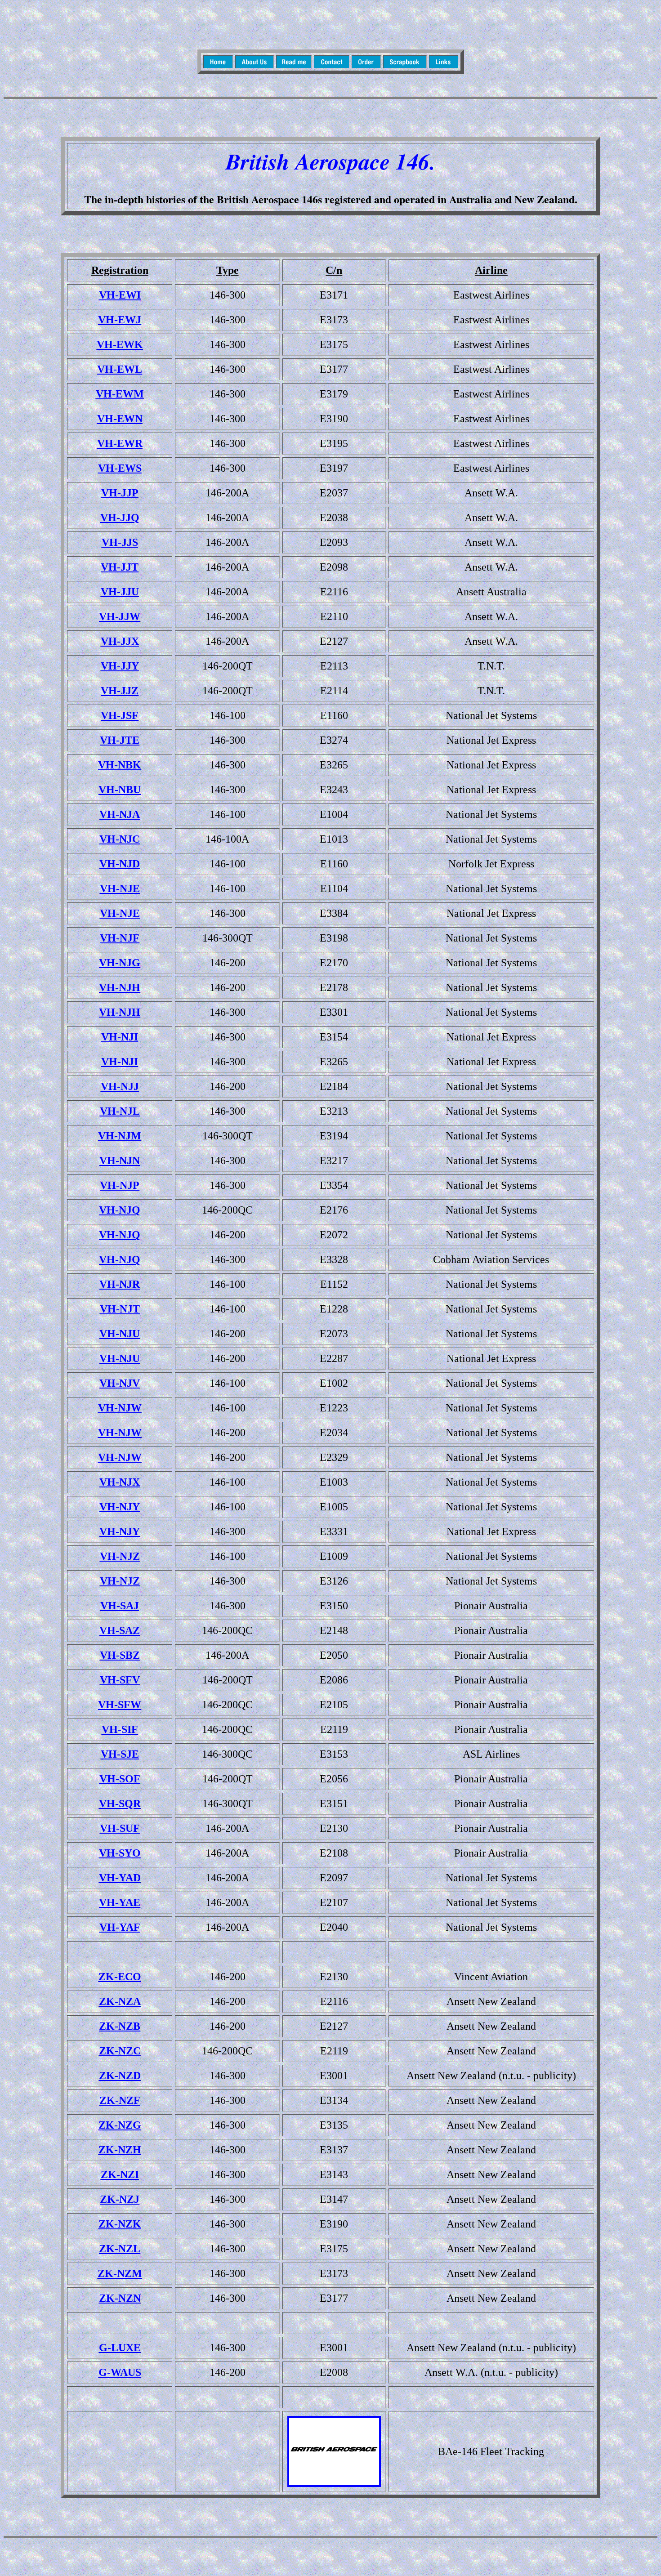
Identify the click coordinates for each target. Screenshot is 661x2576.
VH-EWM (120, 394)
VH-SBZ (120, 1655)
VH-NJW (120, 1408)
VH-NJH (120, 987)
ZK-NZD (120, 2076)
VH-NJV (120, 1383)
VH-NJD (120, 864)
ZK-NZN (120, 2298)
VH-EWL (120, 369)
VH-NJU (120, 1334)
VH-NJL (120, 1111)
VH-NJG (120, 963)
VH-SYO (120, 1853)
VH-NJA (120, 814)
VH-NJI (120, 1037)
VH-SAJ (120, 1606)
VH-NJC (120, 839)
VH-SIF (120, 1729)
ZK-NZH (120, 2150)
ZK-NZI (120, 2174)
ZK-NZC (120, 2051)
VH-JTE (120, 740)
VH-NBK (120, 765)
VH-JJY (120, 666)
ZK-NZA (120, 2001)
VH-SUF (120, 1828)
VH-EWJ (120, 320)
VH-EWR (120, 443)
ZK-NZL (120, 2249)
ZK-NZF (120, 2100)
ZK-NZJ (120, 2199)
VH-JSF (120, 715)
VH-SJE (120, 1754)
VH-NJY (120, 1507)
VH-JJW (120, 616)
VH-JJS (120, 542)
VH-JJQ (120, 518)
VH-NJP (120, 1185)
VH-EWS (120, 468)
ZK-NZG (120, 2125)
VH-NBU (120, 790)
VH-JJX (120, 641)
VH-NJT (120, 1309)
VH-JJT (120, 567)
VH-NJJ (120, 1086)
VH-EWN (120, 419)
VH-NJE (120, 888)
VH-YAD (120, 1878)
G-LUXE (120, 2348)
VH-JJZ (120, 691)
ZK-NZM (120, 2273)
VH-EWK (120, 344)
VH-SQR (120, 1804)
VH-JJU (120, 592)
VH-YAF (120, 1927)
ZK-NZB (120, 2026)
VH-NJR (120, 1284)
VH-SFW (120, 1705)
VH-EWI (120, 295)
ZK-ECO (120, 1977)
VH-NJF (120, 938)
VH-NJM (120, 1136)
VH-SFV (120, 1680)
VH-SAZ (120, 1630)
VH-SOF (120, 1779)
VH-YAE (120, 1902)
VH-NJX (120, 1482)
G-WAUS (120, 2372)
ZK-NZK (120, 2224)
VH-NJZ (120, 1556)
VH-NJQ (120, 1210)
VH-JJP (120, 493)
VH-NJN (120, 1161)
